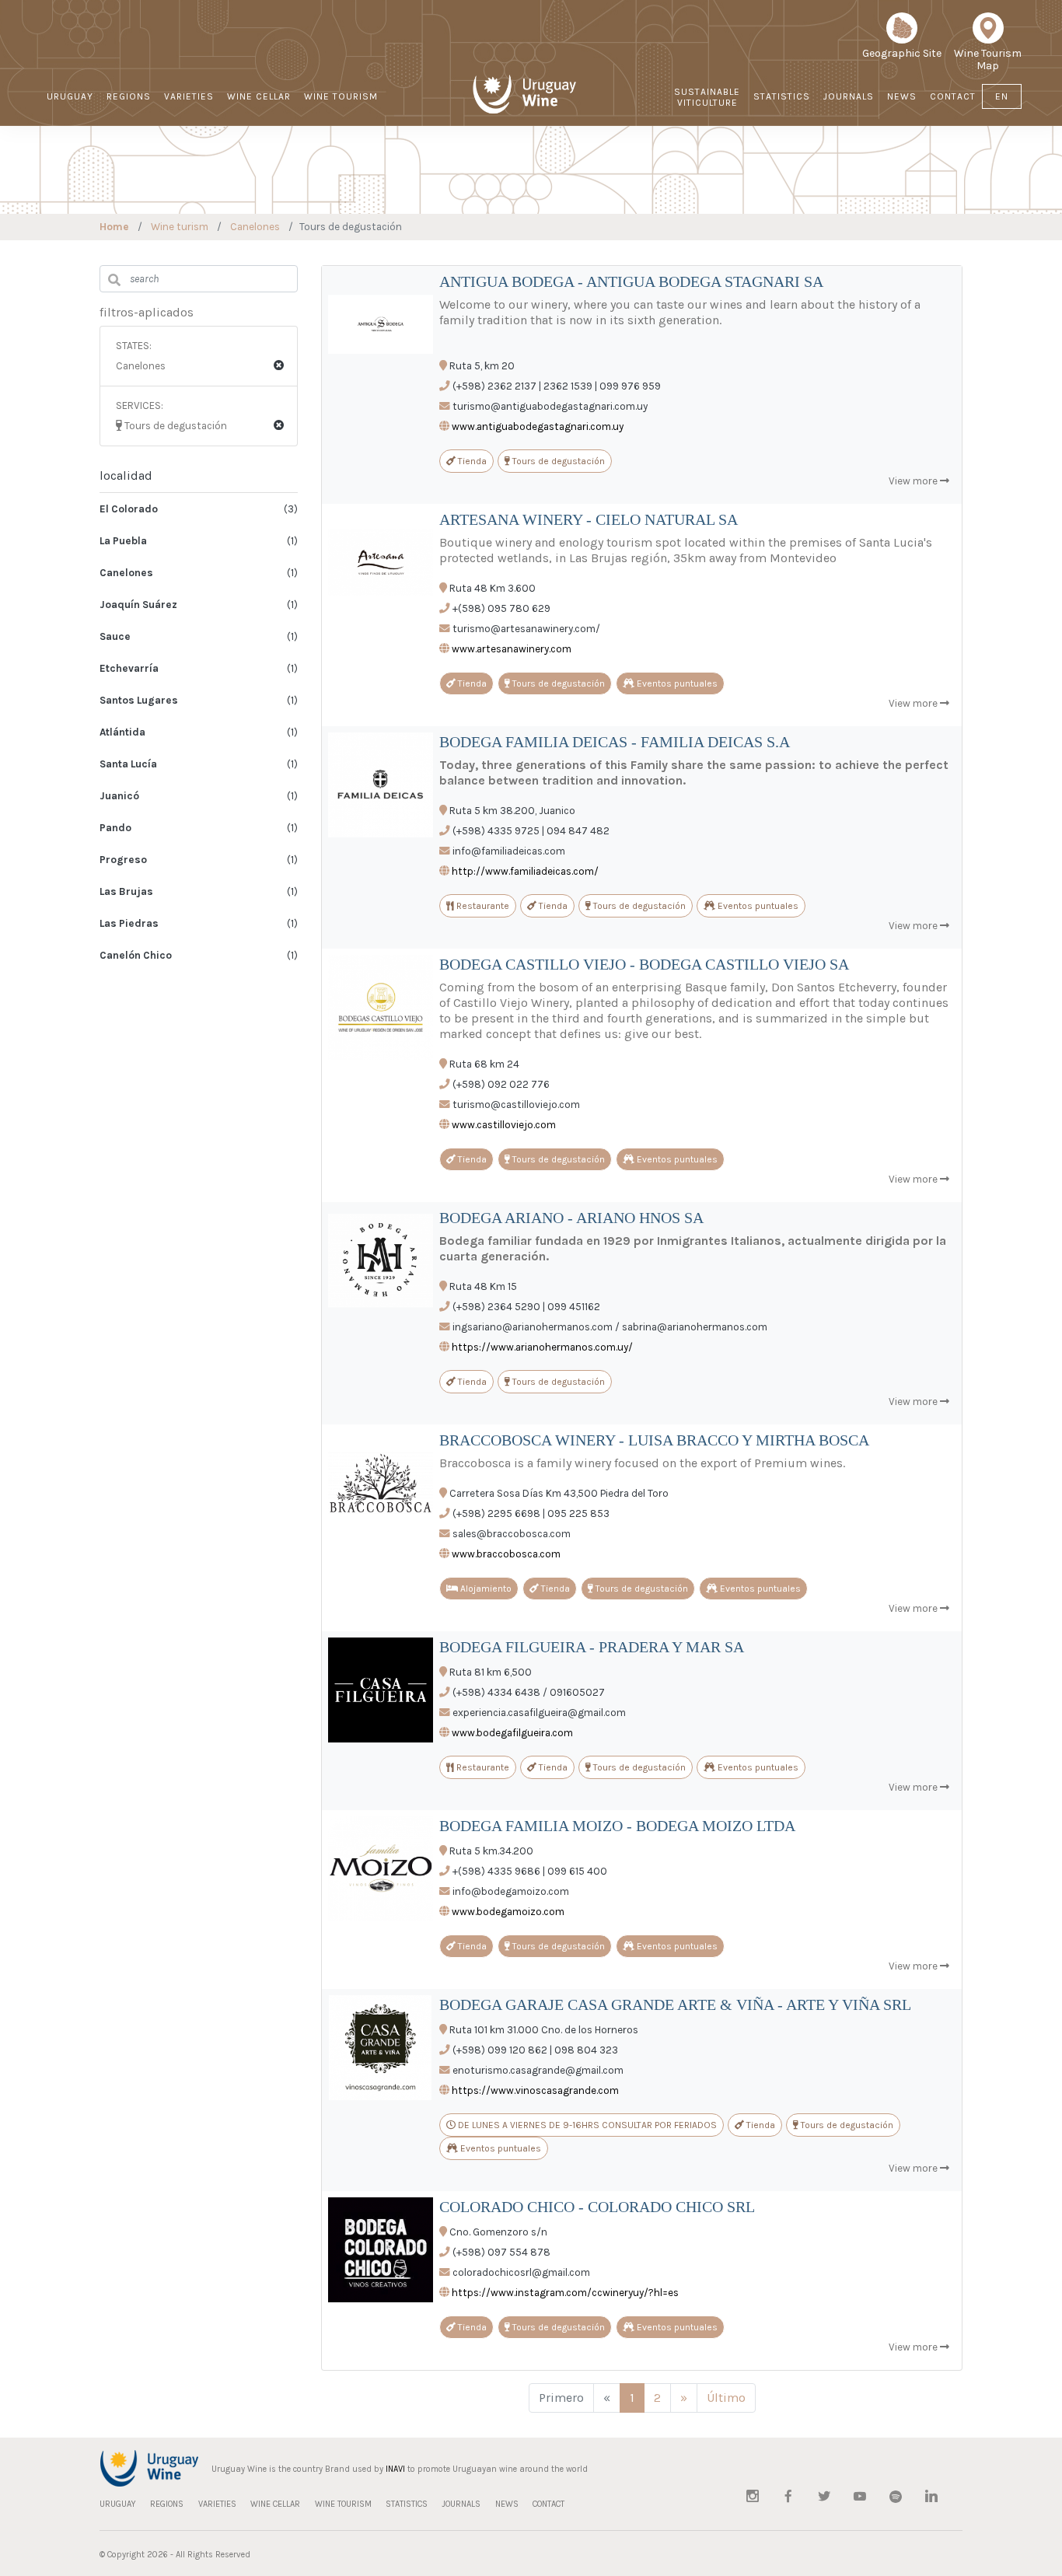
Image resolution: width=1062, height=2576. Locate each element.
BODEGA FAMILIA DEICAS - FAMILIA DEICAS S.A (615, 742)
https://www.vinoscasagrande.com (535, 2090)
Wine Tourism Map (988, 59)
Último (726, 2398)
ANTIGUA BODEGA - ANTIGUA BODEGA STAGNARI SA (631, 281)
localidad (126, 475)
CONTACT (953, 96)
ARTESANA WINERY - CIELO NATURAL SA (589, 519)
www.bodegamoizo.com (508, 1912)
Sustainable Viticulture (707, 97)
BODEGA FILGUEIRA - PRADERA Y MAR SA (592, 1647)
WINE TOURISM (341, 96)
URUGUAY (70, 96)
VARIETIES (189, 96)
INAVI (395, 2469)
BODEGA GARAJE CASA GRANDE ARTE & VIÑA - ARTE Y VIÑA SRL (675, 2005)
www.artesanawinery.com (512, 649)
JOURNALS (849, 96)
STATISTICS (782, 96)
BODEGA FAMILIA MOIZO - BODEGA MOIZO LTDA (617, 1826)
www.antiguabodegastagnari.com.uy (538, 426)
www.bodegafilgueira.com (512, 1733)
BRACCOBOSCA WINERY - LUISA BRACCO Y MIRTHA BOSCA (654, 1440)
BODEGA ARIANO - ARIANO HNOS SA (571, 1218)
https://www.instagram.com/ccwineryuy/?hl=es (565, 2293)
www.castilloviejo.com (504, 1125)
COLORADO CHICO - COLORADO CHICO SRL (597, 2207)
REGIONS (129, 96)
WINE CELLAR (259, 96)
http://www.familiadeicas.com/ (525, 871)
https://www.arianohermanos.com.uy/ (542, 1347)
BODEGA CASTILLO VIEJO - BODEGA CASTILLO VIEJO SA (644, 964)
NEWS (902, 96)
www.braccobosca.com (506, 1554)
